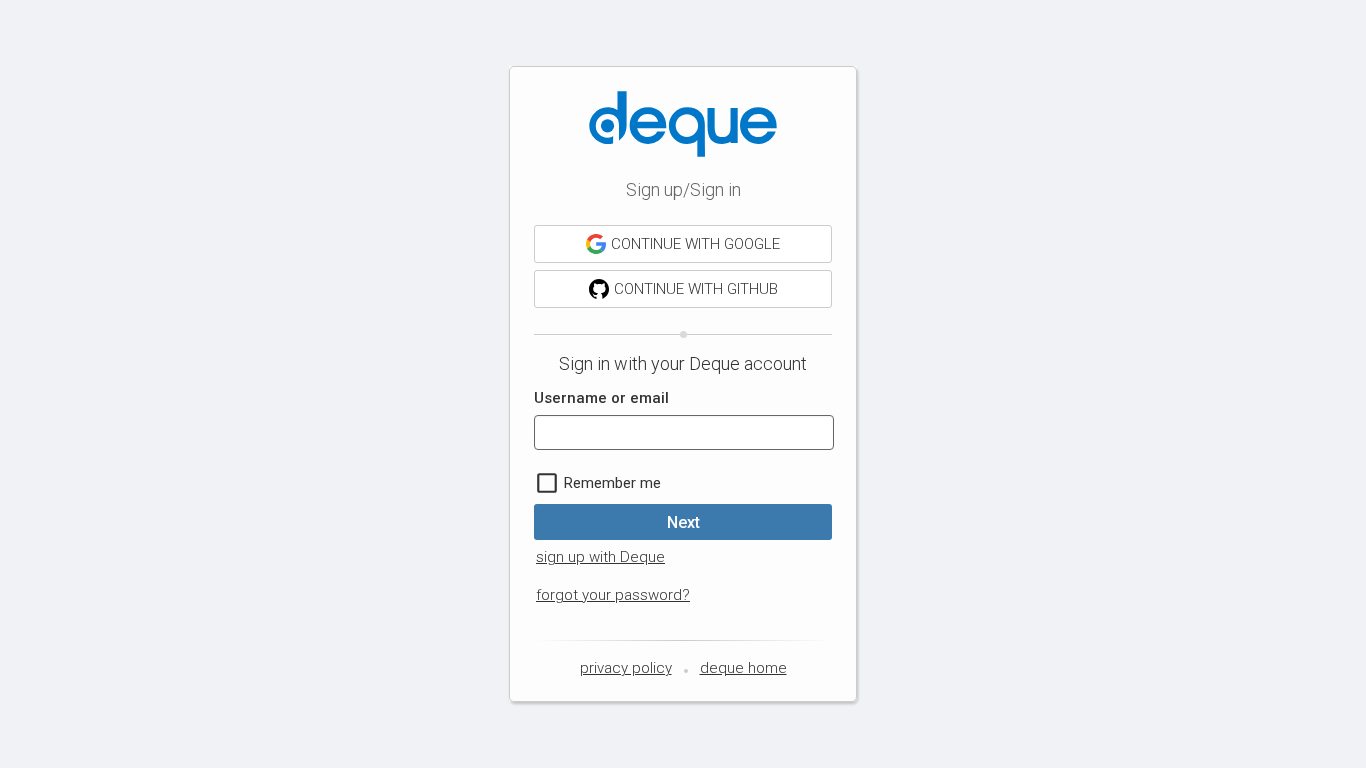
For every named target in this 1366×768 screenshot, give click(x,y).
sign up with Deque (600, 557)
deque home (743, 668)
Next (683, 522)
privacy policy (626, 668)
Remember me (612, 483)
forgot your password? (613, 595)
